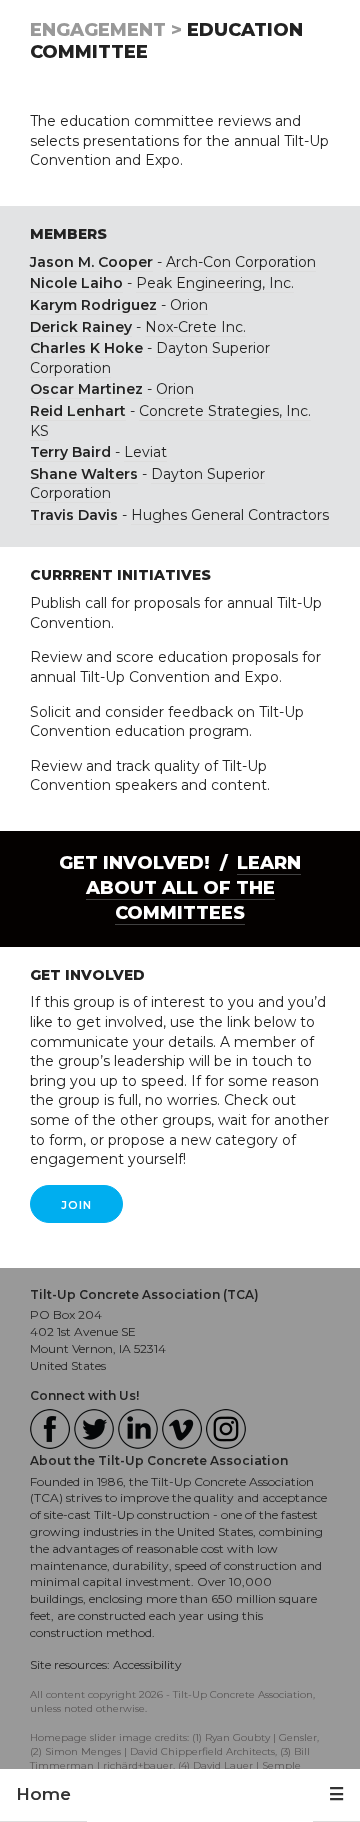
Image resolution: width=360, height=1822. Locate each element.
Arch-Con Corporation (241, 262)
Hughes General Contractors (230, 515)
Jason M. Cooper (91, 262)
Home (43, 1794)
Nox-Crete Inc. (195, 327)
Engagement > (106, 30)
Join (76, 1205)
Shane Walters (84, 474)
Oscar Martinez (86, 389)
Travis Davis (74, 515)
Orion (189, 305)
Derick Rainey (81, 327)
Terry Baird (70, 452)
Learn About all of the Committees (194, 888)
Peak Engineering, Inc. (215, 283)
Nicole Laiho (76, 283)
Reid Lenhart (78, 411)
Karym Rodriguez (93, 305)
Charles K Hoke (86, 348)
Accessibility (147, 1664)
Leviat (145, 452)
